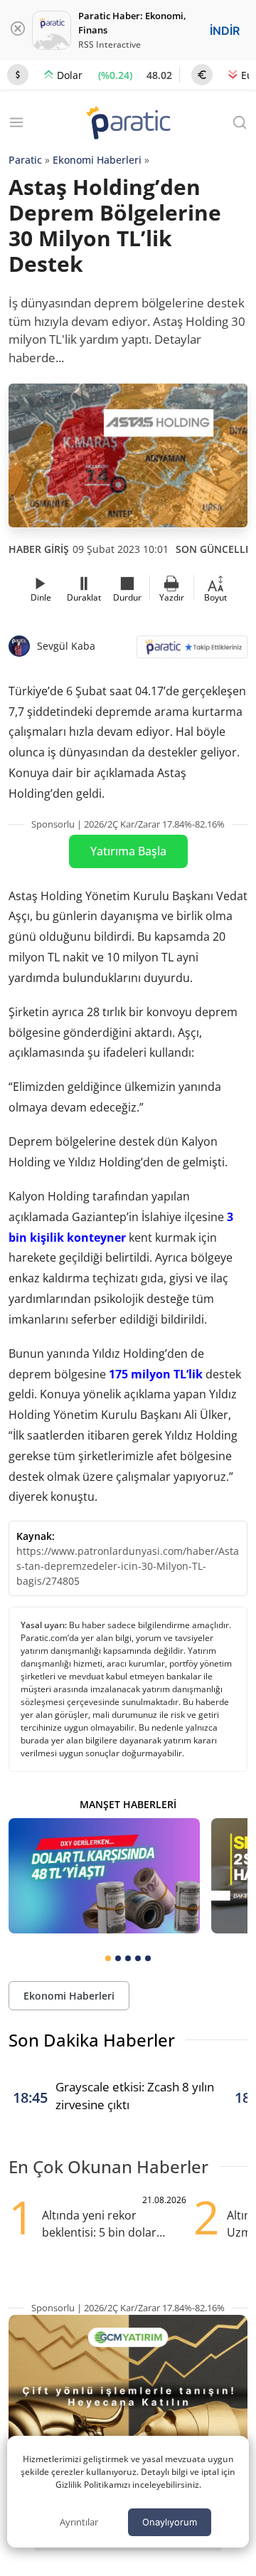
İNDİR (225, 31)
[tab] (108, 1958)
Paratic (25, 160)
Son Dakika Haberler (92, 2040)
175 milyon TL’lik (156, 1374)
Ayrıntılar (79, 2522)
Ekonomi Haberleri (97, 160)
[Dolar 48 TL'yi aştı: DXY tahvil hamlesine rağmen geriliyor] (104, 1875)
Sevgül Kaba (66, 646)
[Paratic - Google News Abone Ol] (192, 651)
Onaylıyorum (170, 2522)
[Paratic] (128, 124)
